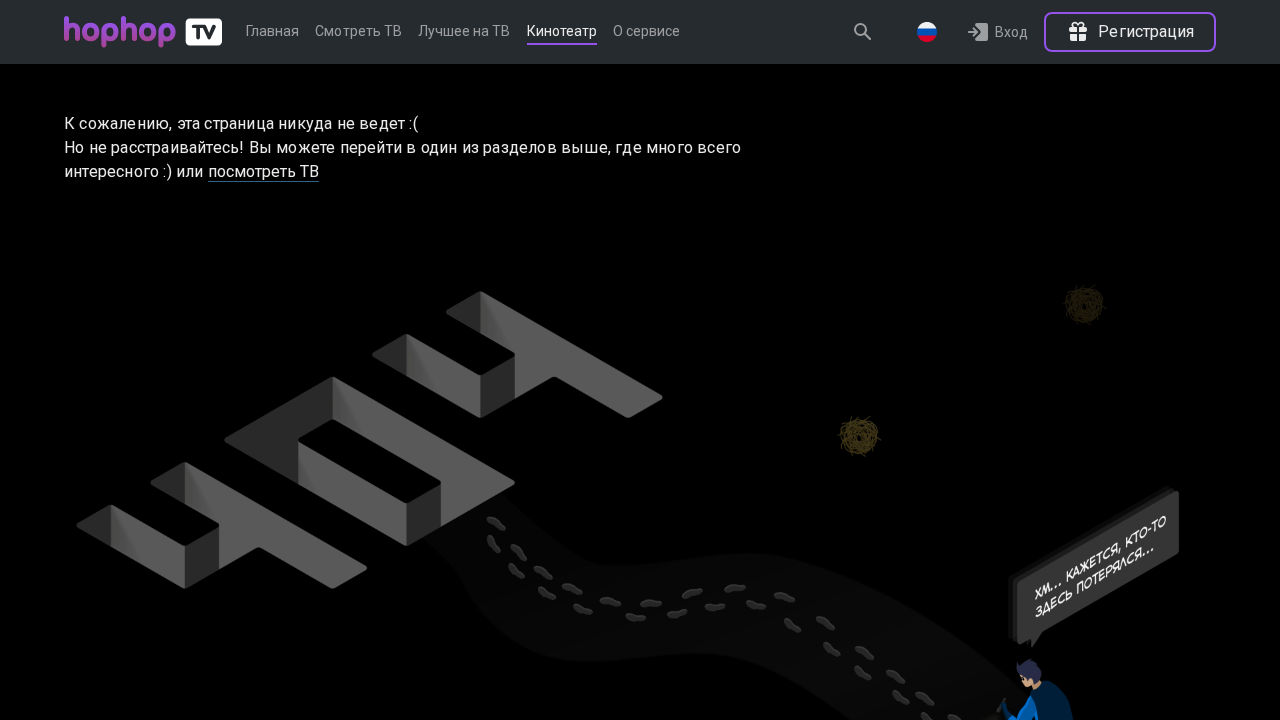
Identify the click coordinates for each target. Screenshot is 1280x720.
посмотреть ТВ (264, 171)
